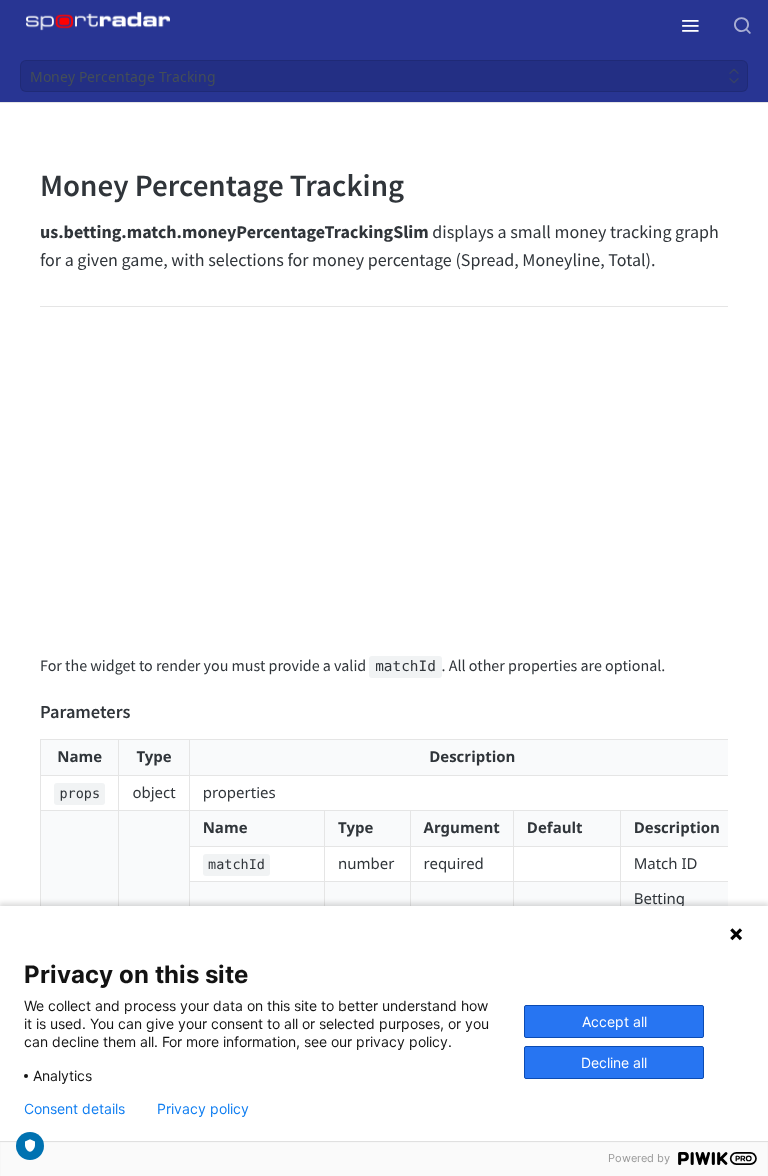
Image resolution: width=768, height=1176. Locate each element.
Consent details (74, 1109)
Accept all (614, 1021)
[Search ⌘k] (742, 25)
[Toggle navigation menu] (690, 25)
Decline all (614, 1062)
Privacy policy (203, 1109)
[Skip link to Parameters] (26, 713)
